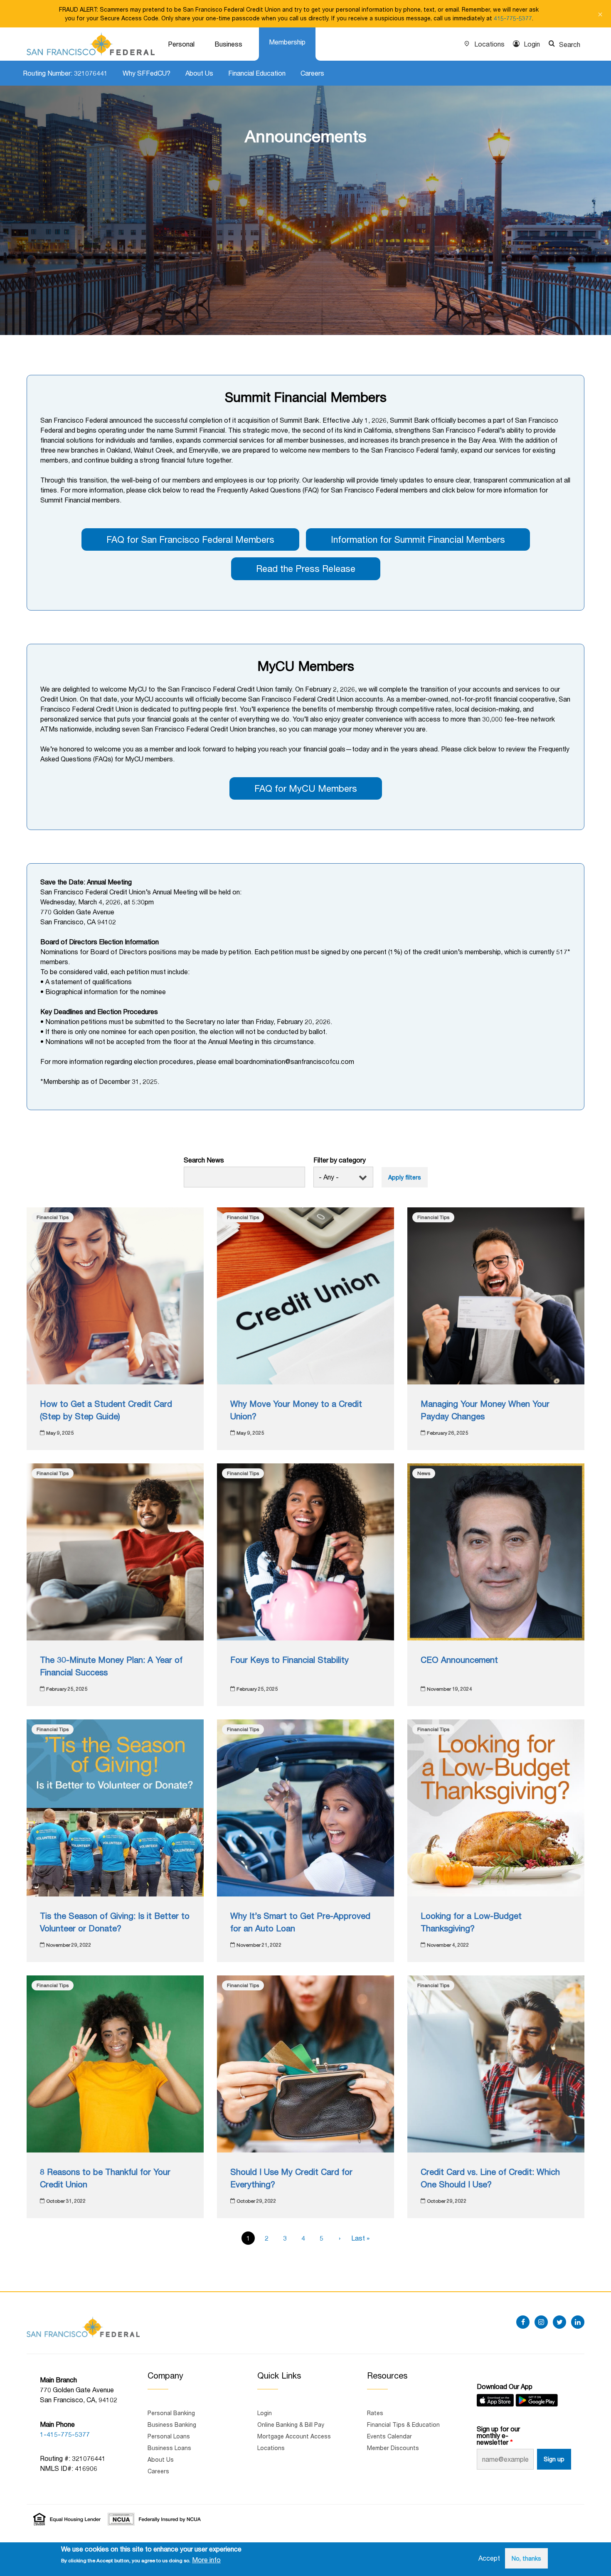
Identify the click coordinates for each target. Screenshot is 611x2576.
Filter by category (340, 1160)
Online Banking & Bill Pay (291, 2425)
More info (206, 2560)
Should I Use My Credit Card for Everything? (291, 2178)
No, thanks (526, 2558)
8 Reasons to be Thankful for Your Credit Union (105, 2178)
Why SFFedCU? (147, 73)
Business (228, 44)
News (424, 1473)
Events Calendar (389, 2436)
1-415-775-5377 (65, 2434)
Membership (287, 42)
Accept (489, 2558)
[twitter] (559, 2322)
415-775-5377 (513, 18)
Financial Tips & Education (403, 2425)
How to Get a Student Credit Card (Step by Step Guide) (106, 1410)
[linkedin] (578, 2322)
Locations (489, 44)
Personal (181, 44)
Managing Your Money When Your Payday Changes (485, 1410)
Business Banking (172, 2425)
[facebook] (523, 2322)
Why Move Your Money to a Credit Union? (296, 1410)
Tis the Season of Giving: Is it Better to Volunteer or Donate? (115, 1922)
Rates (375, 2413)
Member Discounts (393, 2448)
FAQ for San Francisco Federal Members (190, 539)
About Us (199, 73)
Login (532, 44)
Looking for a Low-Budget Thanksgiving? (471, 1922)
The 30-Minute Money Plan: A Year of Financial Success (111, 1666)
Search (570, 44)
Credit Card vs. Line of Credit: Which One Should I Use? (490, 2178)
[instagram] (541, 2322)
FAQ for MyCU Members (306, 788)
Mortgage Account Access (294, 2436)
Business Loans (169, 2448)
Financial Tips (53, 1217)
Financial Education (257, 73)
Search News (204, 1160)
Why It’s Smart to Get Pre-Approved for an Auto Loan (300, 1922)
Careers (312, 73)
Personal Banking (171, 2413)
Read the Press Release (306, 569)
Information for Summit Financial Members (418, 539)
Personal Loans (169, 2436)
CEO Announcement (459, 1660)
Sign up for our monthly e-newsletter (498, 2436)
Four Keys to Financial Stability (289, 1660)
